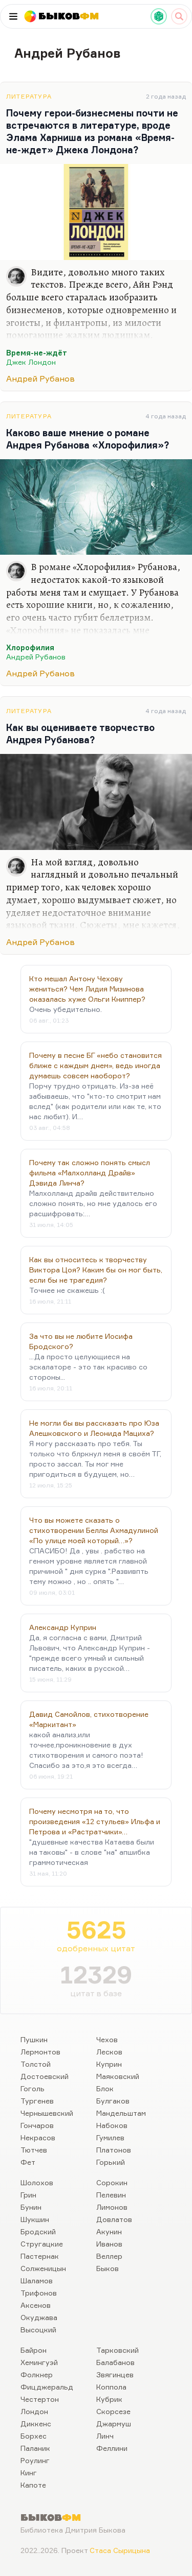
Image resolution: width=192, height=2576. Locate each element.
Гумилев (110, 2137)
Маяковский (118, 2076)
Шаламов (37, 2280)
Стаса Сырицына (120, 2550)
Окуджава (39, 2317)
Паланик (35, 2448)
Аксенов (36, 2305)
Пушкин (34, 2039)
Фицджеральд (47, 2387)
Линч (105, 2436)
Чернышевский (47, 2113)
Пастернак (40, 2256)
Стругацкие (42, 2244)
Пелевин (111, 2195)
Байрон (34, 2350)
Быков (108, 2268)
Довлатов (114, 2219)
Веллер (109, 2256)
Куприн (109, 2064)
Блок (105, 2088)
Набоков (112, 2125)
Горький (111, 2162)
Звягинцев (115, 2374)
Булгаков (113, 2101)
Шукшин (35, 2219)
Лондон (34, 2411)
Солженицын (43, 2268)
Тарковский (118, 2350)
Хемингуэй (39, 2362)
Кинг (29, 2473)
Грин (28, 2195)
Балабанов (115, 2362)
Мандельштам (121, 2113)
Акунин (109, 2231)
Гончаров (37, 2125)
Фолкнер (37, 2374)
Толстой (36, 2064)
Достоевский (45, 2076)
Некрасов (38, 2137)
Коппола (111, 2387)
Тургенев (37, 2101)
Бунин (31, 2207)
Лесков (109, 2052)
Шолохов (37, 2182)
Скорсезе (113, 2411)
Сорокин (112, 2182)
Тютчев (34, 2150)
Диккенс (36, 2424)
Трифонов (39, 2293)
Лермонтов (40, 2052)
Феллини (112, 2448)
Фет (28, 2162)
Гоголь (33, 2088)
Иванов (109, 2244)
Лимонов (112, 2207)
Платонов (114, 2150)
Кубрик (109, 2399)
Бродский (38, 2231)
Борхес (34, 2436)
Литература (29, 96)
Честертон (40, 2399)
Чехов (107, 2039)
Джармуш (114, 2424)
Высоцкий (38, 2330)
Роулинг (35, 2460)
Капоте (33, 2485)
